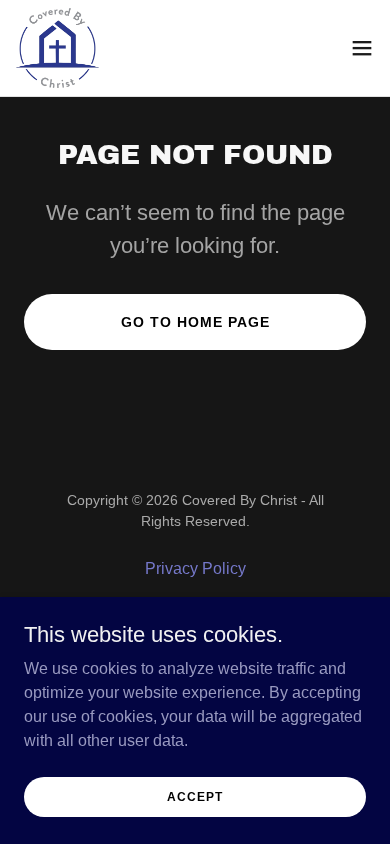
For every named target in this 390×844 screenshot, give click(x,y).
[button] (362, 48)
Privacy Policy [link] (195, 568)
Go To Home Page (195, 322)
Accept (195, 796)
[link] (57, 48)
